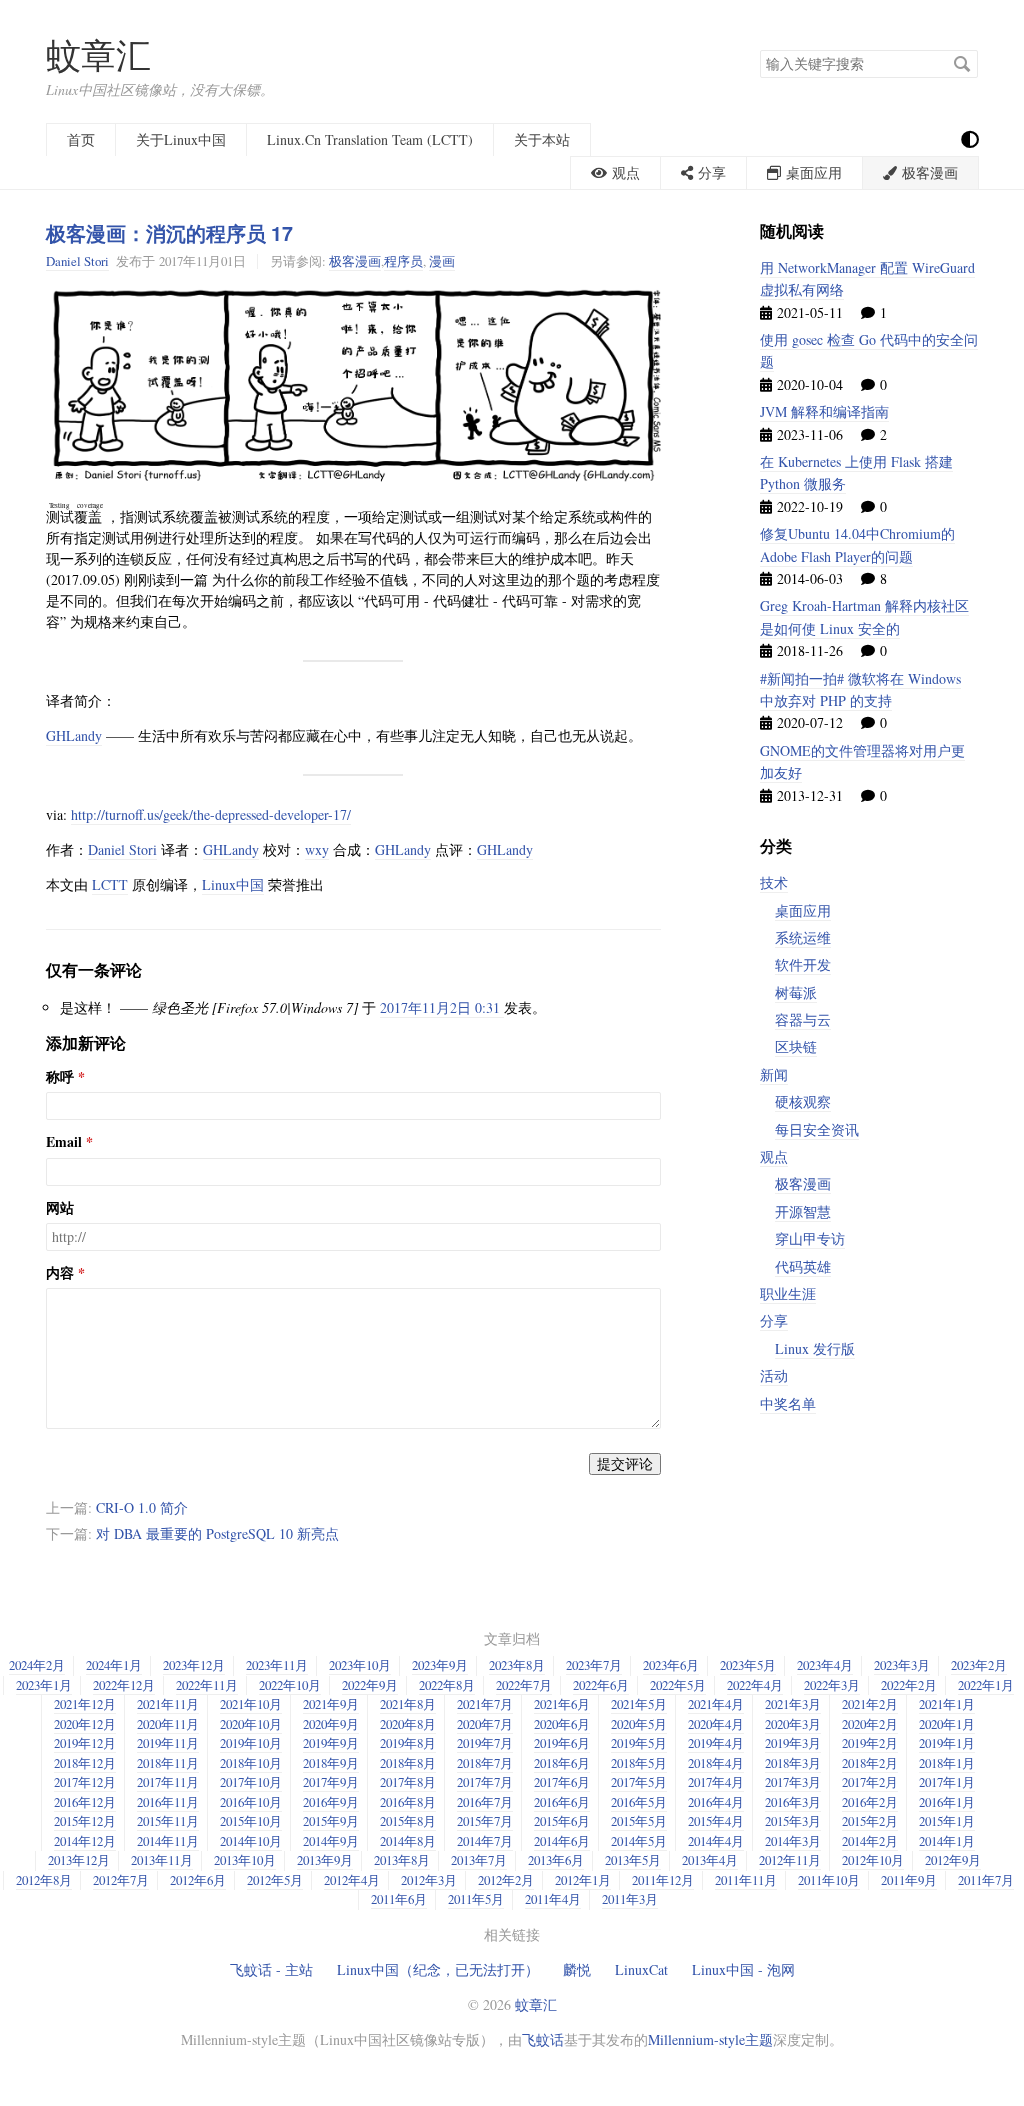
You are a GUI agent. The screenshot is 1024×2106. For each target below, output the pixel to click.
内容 (60, 1273)
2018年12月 (85, 1763)
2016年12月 (85, 1802)
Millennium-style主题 (710, 2039)
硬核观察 (803, 1101)
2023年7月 (594, 1665)
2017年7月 (485, 1782)
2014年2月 (870, 1841)
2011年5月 (476, 1899)
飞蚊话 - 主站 (271, 1969)
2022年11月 (207, 1685)
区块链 (796, 1046)
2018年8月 (408, 1763)
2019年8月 (408, 1743)
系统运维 (803, 937)
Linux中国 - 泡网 (743, 1969)
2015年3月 (793, 1821)
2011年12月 (663, 1880)
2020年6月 (562, 1724)
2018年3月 (793, 1763)
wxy (317, 849)
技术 (774, 882)
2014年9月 (331, 1841)
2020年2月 (870, 1724)
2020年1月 (947, 1724)
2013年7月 (479, 1860)
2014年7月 (485, 1841)
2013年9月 (325, 1860)
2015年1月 (947, 1821)
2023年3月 (902, 1665)
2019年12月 (85, 1743)
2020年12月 (85, 1724)
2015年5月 (639, 1821)
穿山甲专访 (810, 1238)
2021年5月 (639, 1704)
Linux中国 (233, 884)
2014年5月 (639, 1841)
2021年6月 (562, 1704)
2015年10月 (251, 1821)
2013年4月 (710, 1860)
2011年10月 (829, 1880)
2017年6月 (562, 1782)
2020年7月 (485, 1724)
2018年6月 (562, 1763)
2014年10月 (251, 1841)
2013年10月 (245, 1860)
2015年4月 (716, 1821)
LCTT (110, 884)
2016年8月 (408, 1802)
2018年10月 (251, 1763)
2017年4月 (716, 1782)
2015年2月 (870, 1821)
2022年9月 (370, 1685)
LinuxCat (641, 1969)
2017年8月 (408, 1782)
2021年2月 (870, 1704)
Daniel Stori (77, 261)
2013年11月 (162, 1860)
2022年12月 (124, 1685)
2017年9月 (331, 1782)
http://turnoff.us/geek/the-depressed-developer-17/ (211, 814)
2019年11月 (168, 1743)
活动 (774, 1375)
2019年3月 (793, 1743)
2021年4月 (716, 1704)
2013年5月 (633, 1860)
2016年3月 (793, 1802)
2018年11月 (168, 1763)
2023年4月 (825, 1665)
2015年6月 (562, 1821)
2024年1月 (114, 1665)
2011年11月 (746, 1880)
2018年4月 (716, 1763)
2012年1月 (583, 1880)
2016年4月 (716, 1802)
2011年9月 (909, 1880)
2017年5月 (639, 1782)
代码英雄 (803, 1266)
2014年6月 (562, 1841)
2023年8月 (517, 1665)
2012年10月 (873, 1860)
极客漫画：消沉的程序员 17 (169, 233)
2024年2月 (37, 1665)
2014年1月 (947, 1841)
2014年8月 (408, 1841)
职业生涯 (788, 1293)
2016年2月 (870, 1802)
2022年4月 (755, 1685)
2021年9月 (331, 1704)
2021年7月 (485, 1704)
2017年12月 (85, 1782)
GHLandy (74, 735)
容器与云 (803, 1019)
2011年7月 (986, 1880)
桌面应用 (803, 910)
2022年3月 (832, 1685)
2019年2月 (870, 1743)
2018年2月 (870, 1763)
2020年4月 (716, 1724)
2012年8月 (44, 1880)
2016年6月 (562, 1802)
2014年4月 (716, 1841)
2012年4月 (352, 1880)
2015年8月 (408, 1821)
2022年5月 (678, 1685)
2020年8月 (408, 1724)
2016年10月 (251, 1802)
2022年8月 (447, 1685)
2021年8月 (408, 1704)
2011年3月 (630, 1899)
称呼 (60, 1077)
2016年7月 (485, 1802)
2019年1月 (947, 1743)
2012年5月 (275, 1880)
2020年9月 (331, 1724)
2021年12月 (85, 1704)
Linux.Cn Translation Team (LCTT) (370, 139)
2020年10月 (251, 1724)
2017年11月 (168, 1782)
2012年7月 (121, 1880)
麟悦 (577, 1969)
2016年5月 (639, 1802)
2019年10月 (251, 1743)
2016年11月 (168, 1802)
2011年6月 (399, 1899)
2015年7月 (485, 1821)
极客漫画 (355, 261)
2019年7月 (485, 1743)
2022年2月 (909, 1685)
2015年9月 (331, 1821)
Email (64, 1142)
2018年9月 (331, 1763)
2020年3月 (793, 1724)
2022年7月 (524, 1685)
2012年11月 (790, 1860)
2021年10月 (251, 1704)
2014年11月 (168, 1841)
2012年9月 (953, 1860)
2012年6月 (198, 1880)
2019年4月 (716, 1743)
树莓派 (796, 992)
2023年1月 (44, 1685)
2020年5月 (639, 1724)
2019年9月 (331, 1743)
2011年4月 (553, 1899)
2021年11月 (168, 1704)
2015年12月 (85, 1821)
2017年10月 (251, 1782)
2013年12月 (79, 1860)
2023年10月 (360, 1665)
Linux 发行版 (815, 1348)
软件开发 (803, 964)
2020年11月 (168, 1724)
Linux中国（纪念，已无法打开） (438, 1969)
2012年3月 (429, 1880)
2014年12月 (85, 1841)
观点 (774, 1156)
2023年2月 (979, 1665)
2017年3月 (793, 1782)
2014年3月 (793, 1841)
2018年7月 (485, 1763)
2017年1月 (947, 1782)
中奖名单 (788, 1403)
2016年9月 (331, 1802)
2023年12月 (194, 1665)
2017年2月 (870, 1782)
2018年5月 (639, 1763)
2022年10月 (290, 1685)
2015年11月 (168, 1821)
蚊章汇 (98, 54)
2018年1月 (947, 1763)
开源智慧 (803, 1211)
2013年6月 (556, 1860)
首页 (81, 139)
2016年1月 (947, 1802)
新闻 (774, 1074)
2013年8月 (402, 1860)
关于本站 (542, 139)
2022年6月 (601, 1685)
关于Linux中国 (181, 139)
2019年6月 (562, 1743)
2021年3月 (793, 1704)
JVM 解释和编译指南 (824, 411)
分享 (774, 1320)
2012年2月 (506, 1880)
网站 (60, 1208)
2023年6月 (671, 1665)
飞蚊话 (543, 2039)
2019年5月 (639, 1743)
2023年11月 (277, 1665)
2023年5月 (748, 1665)
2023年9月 (440, 1665)
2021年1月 (947, 1704)
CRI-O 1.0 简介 (142, 1507)
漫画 (442, 261)
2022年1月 (986, 1685)
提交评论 (625, 1463)
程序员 (403, 261)
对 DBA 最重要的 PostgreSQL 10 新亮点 (217, 1533)
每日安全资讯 (817, 1129)
